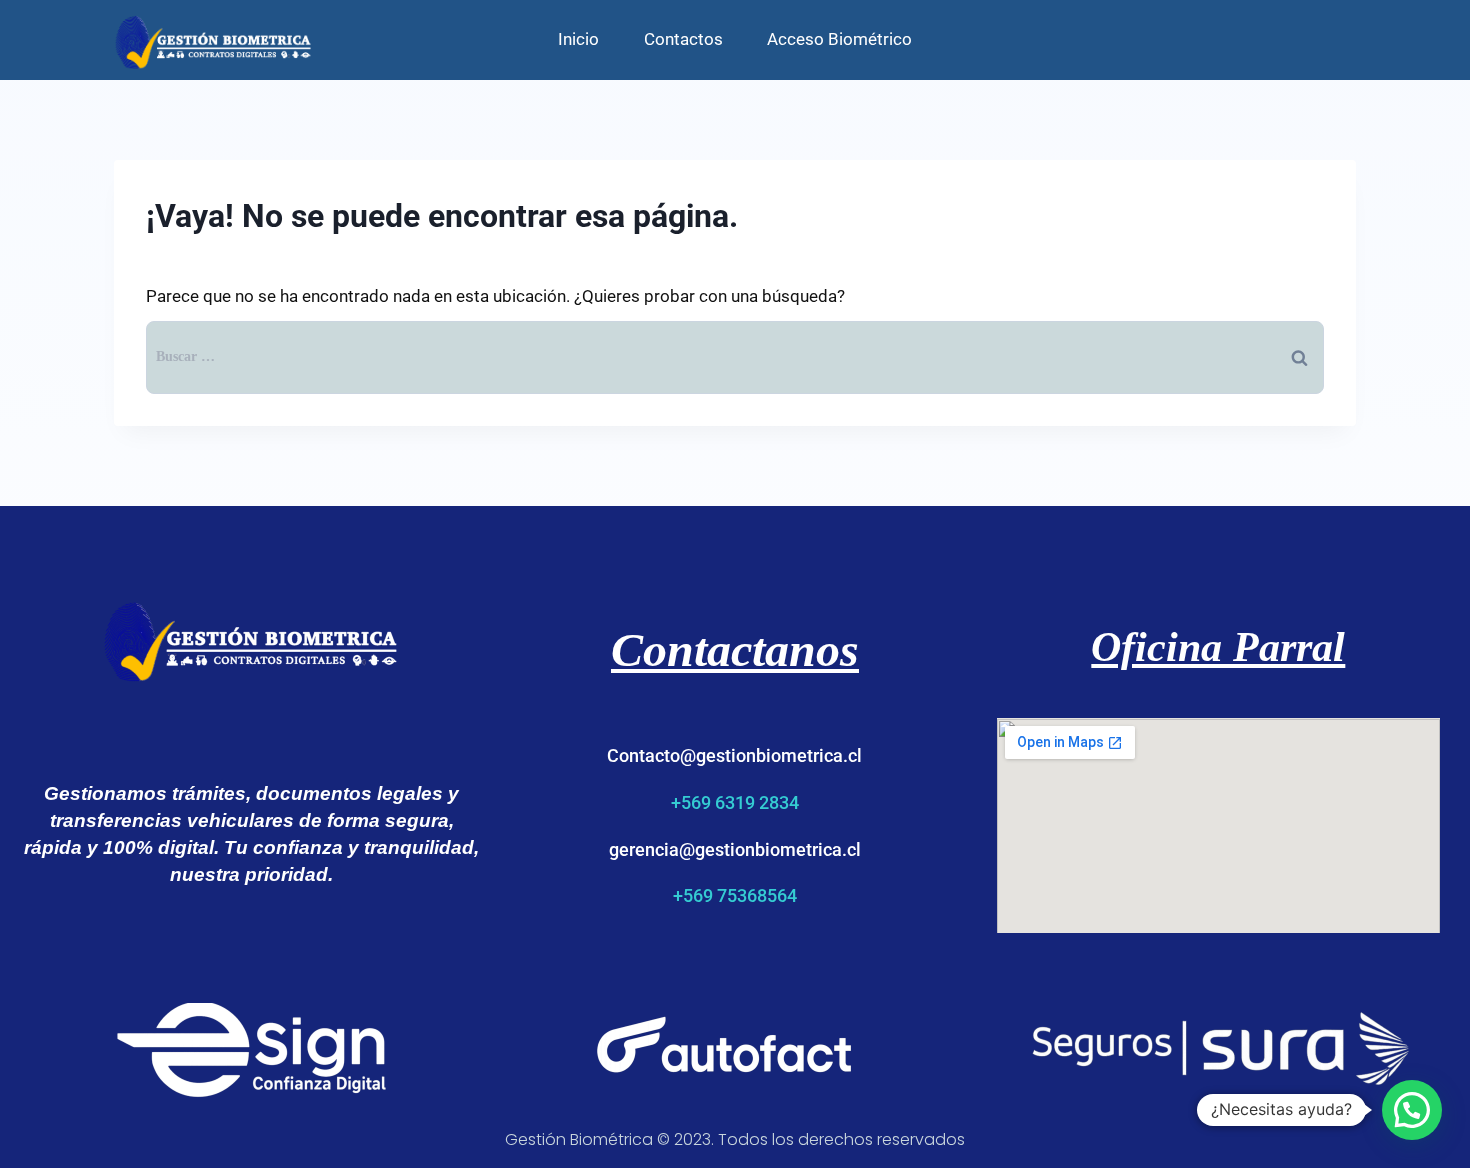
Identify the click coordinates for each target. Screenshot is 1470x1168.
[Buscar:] (735, 355)
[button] (1412, 1110)
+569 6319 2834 (735, 802)
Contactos (683, 39)
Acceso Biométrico (839, 39)
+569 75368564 (735, 895)
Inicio (578, 39)
